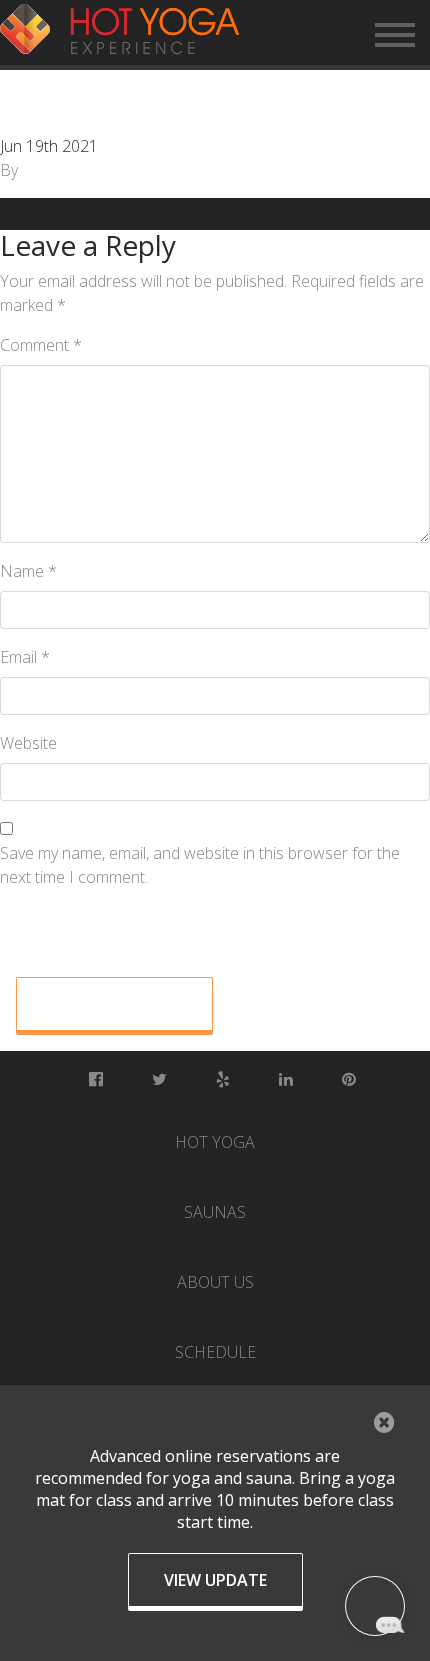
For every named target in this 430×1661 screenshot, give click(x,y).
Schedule (215, 1352)
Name (28, 571)
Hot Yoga (215, 1142)
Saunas (215, 1212)
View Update (215, 1580)
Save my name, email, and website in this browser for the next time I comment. (200, 865)
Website (28, 743)
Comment (41, 345)
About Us (215, 1282)
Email (25, 657)
